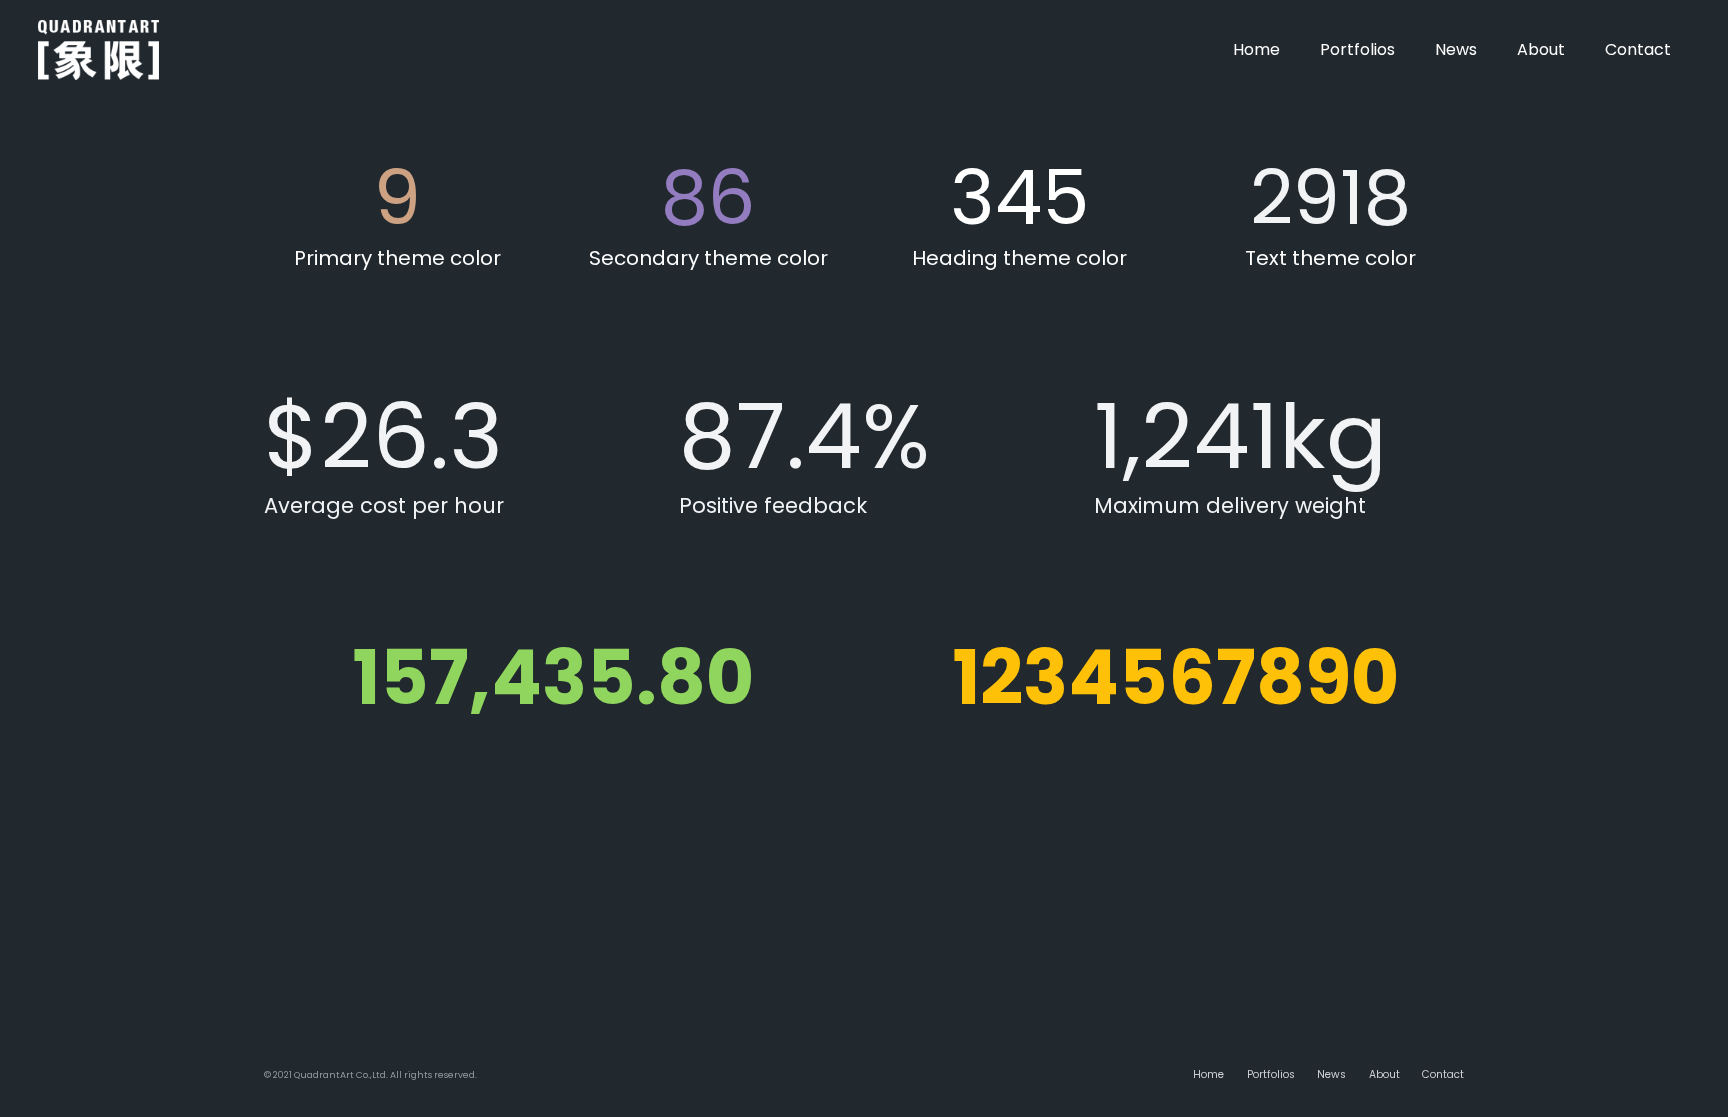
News (1331, 1074)
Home (1208, 1074)
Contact (1443, 1074)
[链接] (99, 50)
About (1384, 1074)
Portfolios (1271, 1074)
